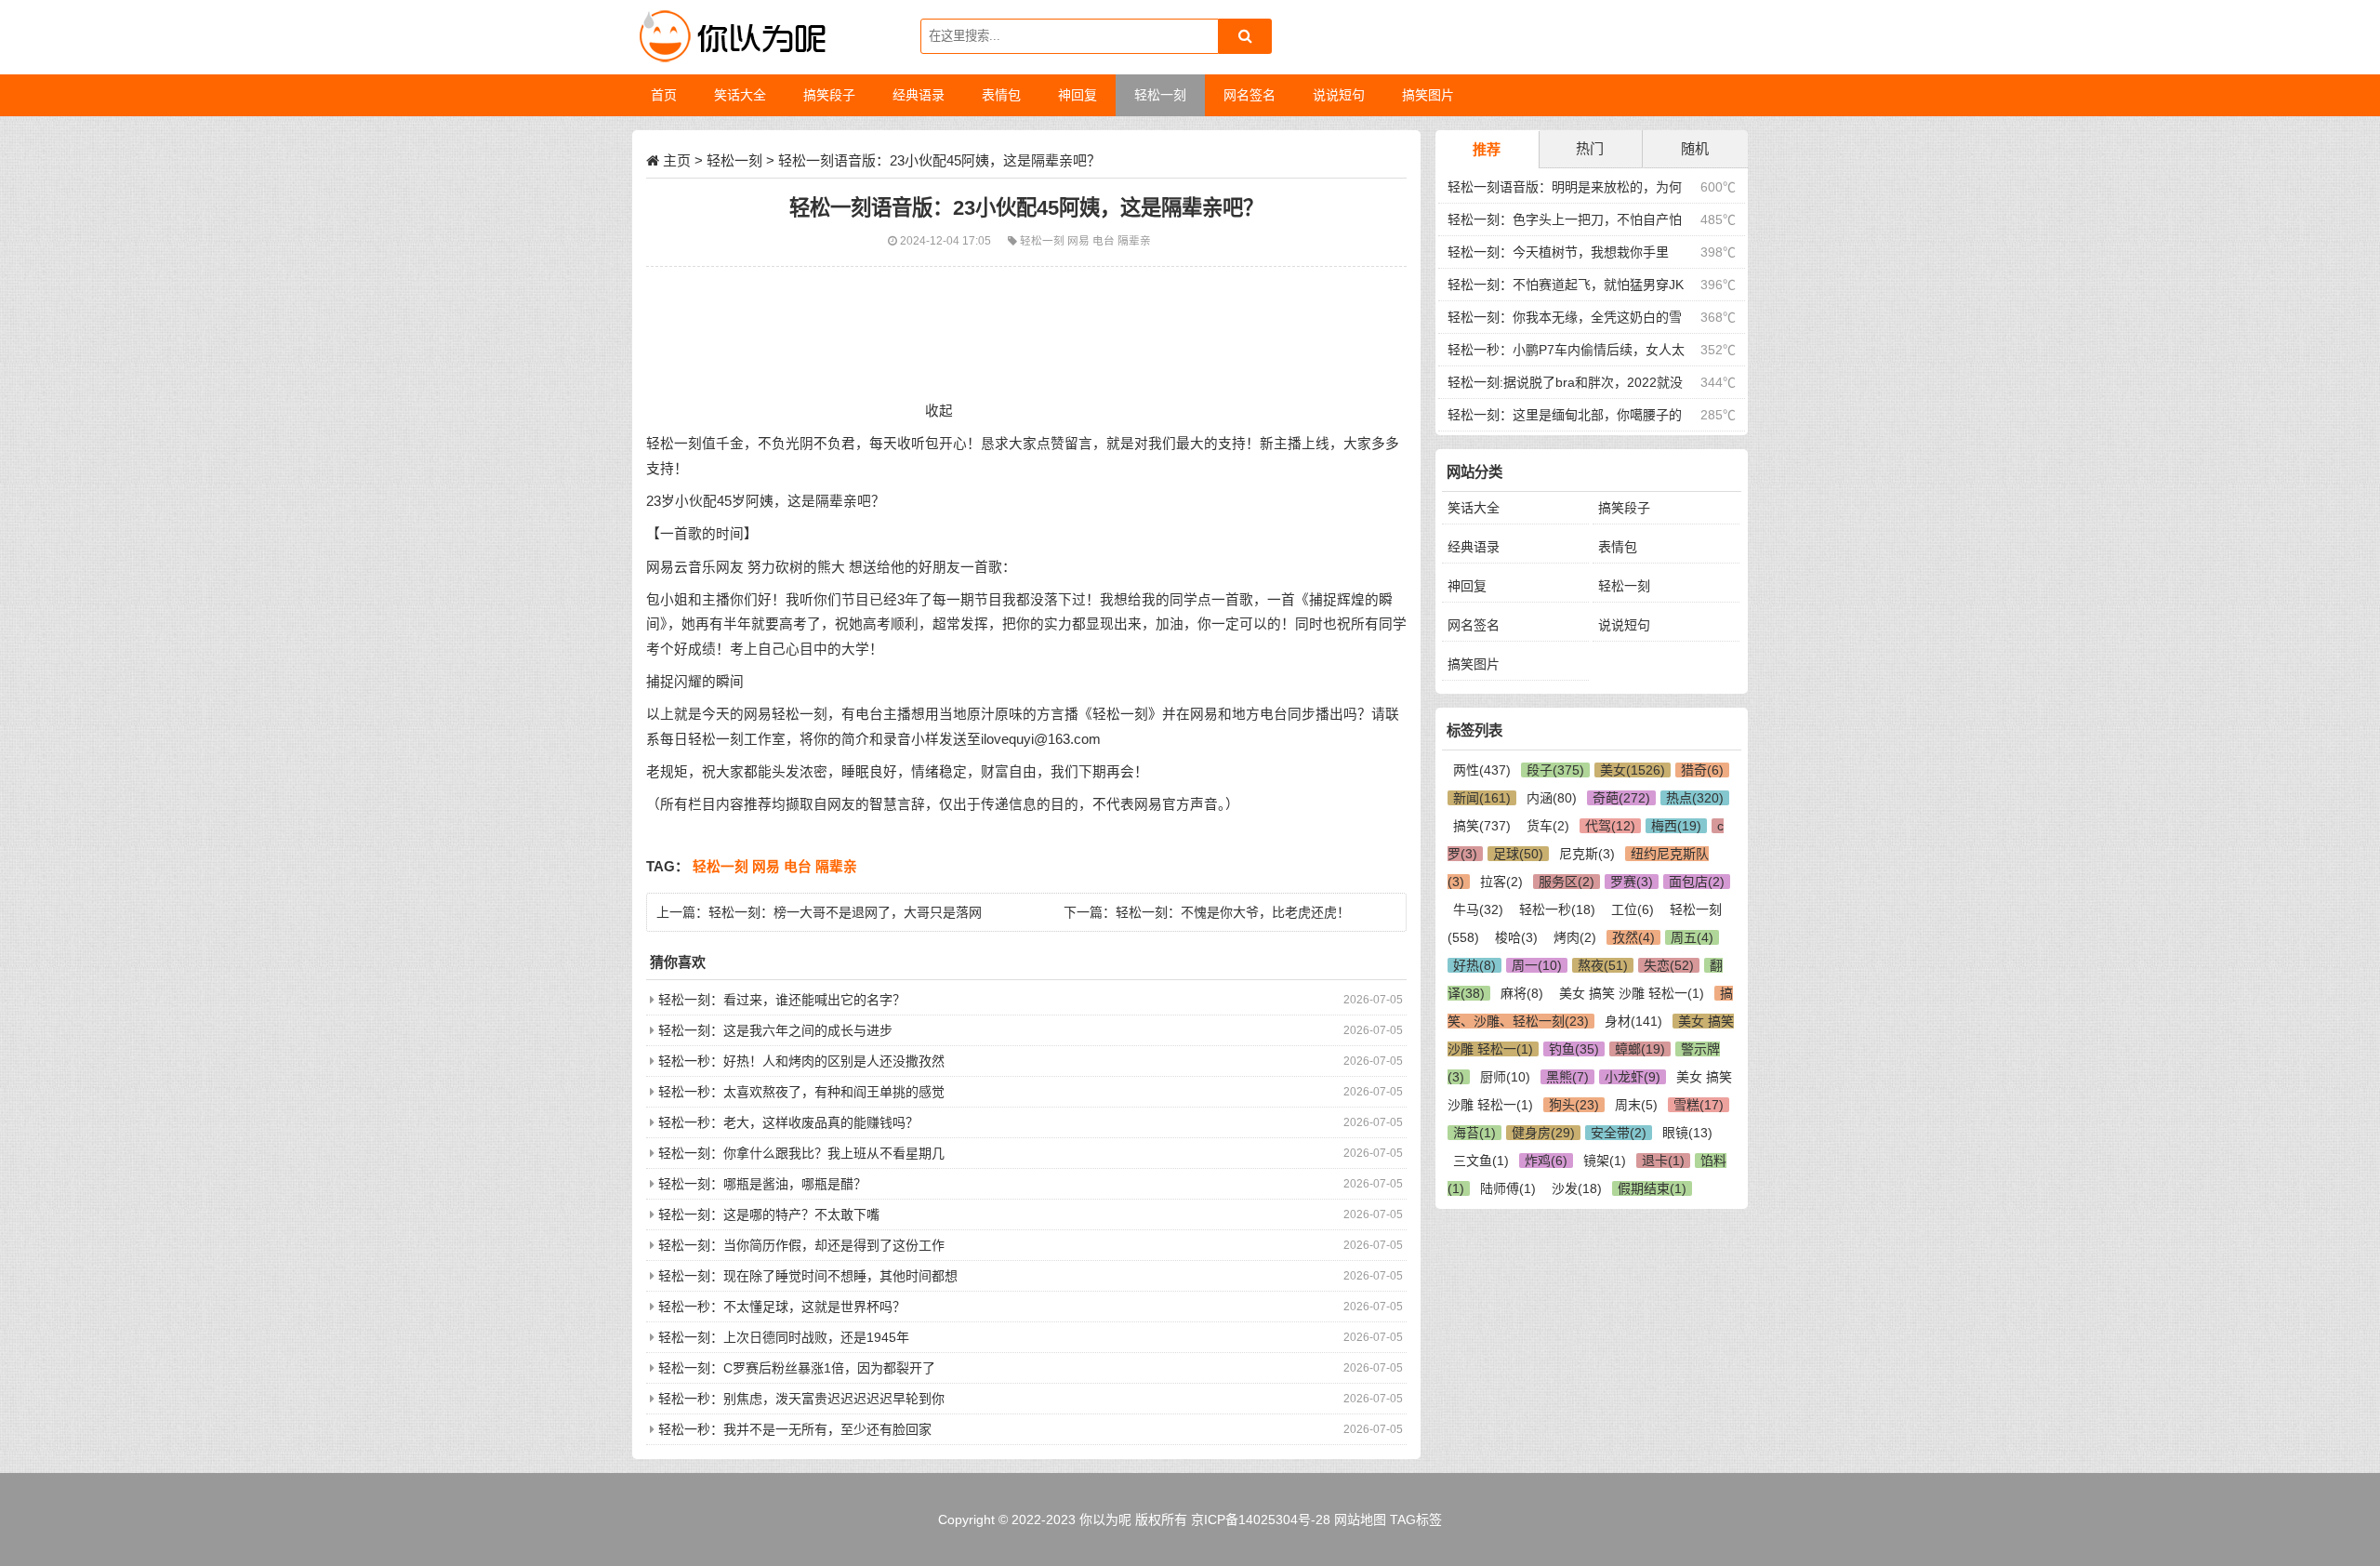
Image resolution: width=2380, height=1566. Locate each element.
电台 (1105, 240)
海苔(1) (1474, 1133)
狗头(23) (1574, 1105)
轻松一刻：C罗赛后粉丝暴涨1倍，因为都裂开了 (797, 1368)
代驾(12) (1610, 826)
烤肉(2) (1575, 937)
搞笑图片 (1474, 664)
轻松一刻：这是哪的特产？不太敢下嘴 (769, 1214)
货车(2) (1548, 826)
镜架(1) (1605, 1161)
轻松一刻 (734, 160)
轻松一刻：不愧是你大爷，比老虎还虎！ (1233, 912)
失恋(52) (1669, 965)
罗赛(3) (1632, 882)
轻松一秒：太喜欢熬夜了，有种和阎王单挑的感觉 (801, 1092)
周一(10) (1537, 965)
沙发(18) (1577, 1188)
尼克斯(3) (1587, 854)
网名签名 (1474, 625)
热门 (1590, 148)
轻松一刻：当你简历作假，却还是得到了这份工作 (801, 1245)
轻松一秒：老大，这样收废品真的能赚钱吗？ (788, 1122)
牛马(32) (1478, 909)
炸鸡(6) (1546, 1161)
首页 (664, 95)
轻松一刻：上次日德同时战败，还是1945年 (784, 1337)
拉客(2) (1501, 882)
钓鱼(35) (1574, 1049)
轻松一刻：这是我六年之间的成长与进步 (775, 1030)
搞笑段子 (1624, 508)
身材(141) (1633, 1021)
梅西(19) (1676, 826)
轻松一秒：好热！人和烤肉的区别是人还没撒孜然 (801, 1061)
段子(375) (1555, 770)
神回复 (1467, 586)
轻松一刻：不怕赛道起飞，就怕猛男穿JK (1566, 285)
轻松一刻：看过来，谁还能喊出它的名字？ (782, 1000)
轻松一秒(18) (1557, 909)
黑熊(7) (1567, 1077)
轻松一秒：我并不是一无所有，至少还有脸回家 (795, 1429)
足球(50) (1518, 854)
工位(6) (1633, 909)
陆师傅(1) (1508, 1188)
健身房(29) (1543, 1133)
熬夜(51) (1603, 965)
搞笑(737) (1482, 826)
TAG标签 (1416, 1520)
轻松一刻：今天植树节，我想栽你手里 (1558, 252)
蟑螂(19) (1640, 1049)
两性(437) (1482, 770)
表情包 (1618, 547)
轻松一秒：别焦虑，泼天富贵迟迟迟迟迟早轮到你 (801, 1399)
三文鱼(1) (1481, 1161)
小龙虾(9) (1633, 1077)
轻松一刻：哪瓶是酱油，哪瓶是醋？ (762, 1184)
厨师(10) (1505, 1077)
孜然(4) (1633, 937)
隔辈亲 (1134, 240)
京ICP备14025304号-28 (1261, 1520)
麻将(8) (1522, 993)
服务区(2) (1567, 882)
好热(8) (1474, 965)
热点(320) (1695, 798)
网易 (1080, 240)
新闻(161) (1482, 798)
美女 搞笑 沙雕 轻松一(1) (1632, 993)
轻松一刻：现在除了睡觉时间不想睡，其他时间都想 (808, 1276)
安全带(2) (1619, 1133)
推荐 (1487, 149)
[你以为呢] (730, 37)
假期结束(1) (1652, 1188)
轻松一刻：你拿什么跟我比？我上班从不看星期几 (801, 1153)
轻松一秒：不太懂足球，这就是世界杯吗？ (782, 1307)
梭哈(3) (1516, 937)
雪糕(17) (1699, 1105)
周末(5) (1636, 1105)
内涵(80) (1552, 798)
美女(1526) (1633, 770)
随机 (1695, 148)
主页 (677, 160)
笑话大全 (1474, 508)
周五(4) (1692, 937)
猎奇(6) (1702, 770)
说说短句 (1624, 625)
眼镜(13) (1687, 1133)
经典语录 (1474, 547)
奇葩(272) (1621, 798)
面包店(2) (1697, 882)
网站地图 (1360, 1520)
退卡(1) (1663, 1161)
